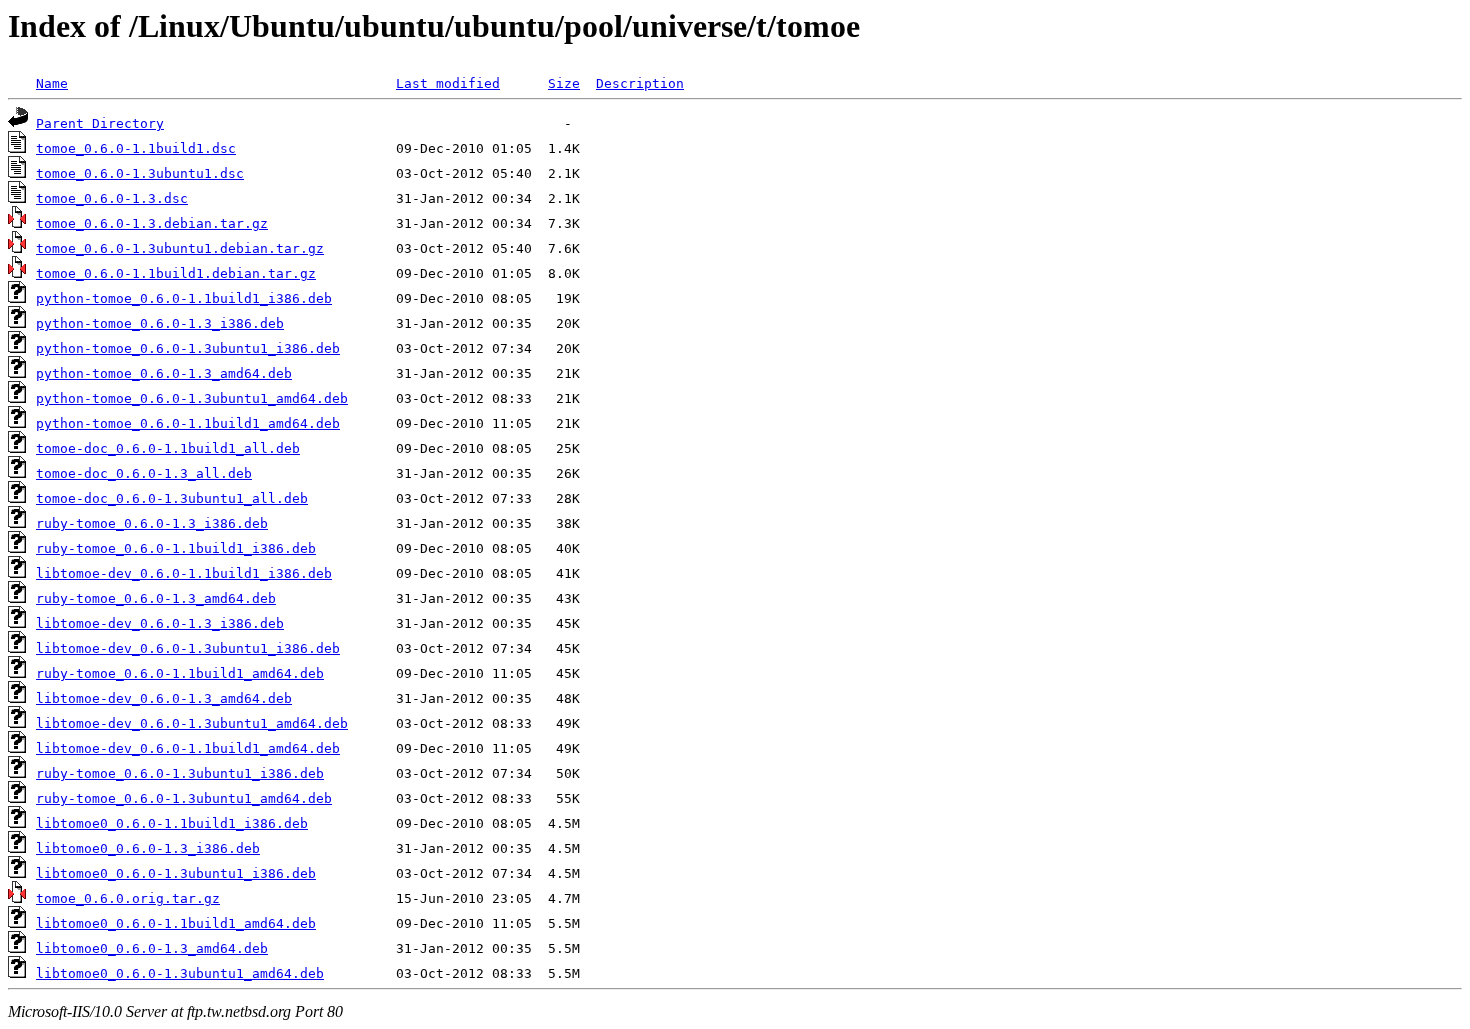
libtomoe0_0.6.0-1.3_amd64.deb (152, 948)
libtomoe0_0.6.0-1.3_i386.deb (148, 848)
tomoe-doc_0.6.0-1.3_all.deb (144, 473)
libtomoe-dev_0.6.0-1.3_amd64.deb (164, 698)
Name (52, 83)
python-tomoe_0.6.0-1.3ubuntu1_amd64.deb (192, 398)
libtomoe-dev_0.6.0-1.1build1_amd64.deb (188, 748)
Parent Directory (100, 123)
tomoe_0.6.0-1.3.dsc (112, 198)
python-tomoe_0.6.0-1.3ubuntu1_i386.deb (188, 348)
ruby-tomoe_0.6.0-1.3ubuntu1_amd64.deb (184, 798)
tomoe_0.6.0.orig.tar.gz (128, 898)
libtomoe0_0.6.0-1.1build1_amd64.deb (176, 923)
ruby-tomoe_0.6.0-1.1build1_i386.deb (176, 548)
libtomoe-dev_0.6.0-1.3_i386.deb (160, 623)
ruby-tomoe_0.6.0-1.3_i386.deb (152, 523)
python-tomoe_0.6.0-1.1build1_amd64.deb (188, 423)
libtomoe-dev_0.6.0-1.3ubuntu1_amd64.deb (192, 723)
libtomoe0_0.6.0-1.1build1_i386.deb (172, 823)
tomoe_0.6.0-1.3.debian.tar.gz (152, 223)
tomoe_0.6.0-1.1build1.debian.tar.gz (176, 273)
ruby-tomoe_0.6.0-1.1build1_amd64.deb (180, 673)
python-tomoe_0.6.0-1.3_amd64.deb (164, 373)
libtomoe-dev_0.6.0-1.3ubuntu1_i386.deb (188, 648)
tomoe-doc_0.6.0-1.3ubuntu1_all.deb (172, 498)
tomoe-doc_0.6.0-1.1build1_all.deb (168, 448)
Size (564, 83)
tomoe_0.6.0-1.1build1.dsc (136, 148)
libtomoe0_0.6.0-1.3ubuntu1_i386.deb (176, 873)
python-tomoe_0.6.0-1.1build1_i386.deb (184, 298)
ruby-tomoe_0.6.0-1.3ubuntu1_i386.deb (180, 773)
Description (640, 83)
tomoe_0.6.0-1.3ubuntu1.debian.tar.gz (180, 248)
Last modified (448, 83)
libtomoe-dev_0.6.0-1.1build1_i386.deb (184, 573)
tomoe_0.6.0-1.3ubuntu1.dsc (140, 173)
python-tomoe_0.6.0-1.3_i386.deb (160, 323)
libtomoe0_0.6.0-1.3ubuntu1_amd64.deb (180, 973)
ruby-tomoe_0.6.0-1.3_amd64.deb (156, 598)
